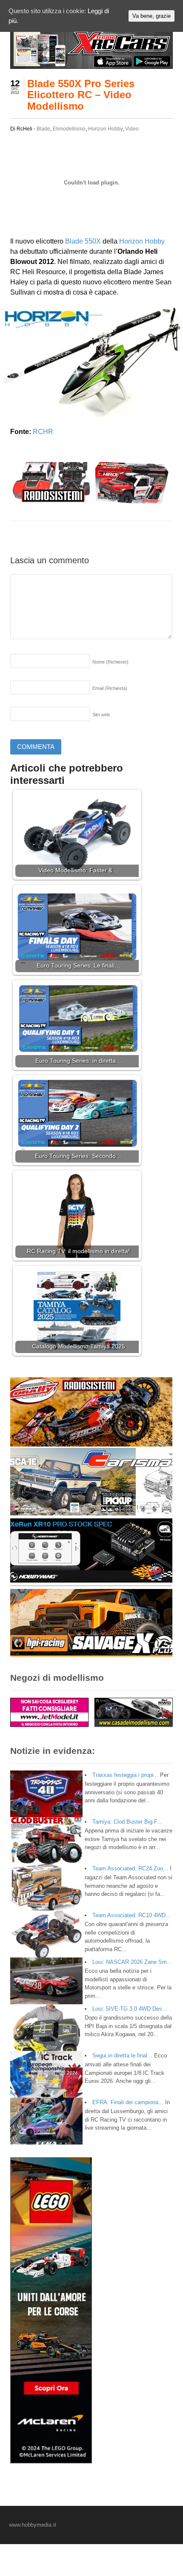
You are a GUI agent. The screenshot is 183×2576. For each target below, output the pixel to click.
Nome (110, 662)
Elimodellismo (69, 129)
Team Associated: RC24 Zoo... (130, 1868)
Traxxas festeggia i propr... (125, 1775)
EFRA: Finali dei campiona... (128, 2102)
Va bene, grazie (152, 16)
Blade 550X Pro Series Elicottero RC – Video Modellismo (81, 95)
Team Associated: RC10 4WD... (132, 1915)
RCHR (43, 432)
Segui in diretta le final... (122, 2055)
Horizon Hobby (105, 129)
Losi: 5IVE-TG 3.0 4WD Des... (130, 2009)
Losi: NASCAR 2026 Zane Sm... (132, 1962)
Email (110, 688)
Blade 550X (83, 241)
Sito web (101, 715)
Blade (43, 129)
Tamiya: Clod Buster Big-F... (127, 1822)
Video (132, 129)
